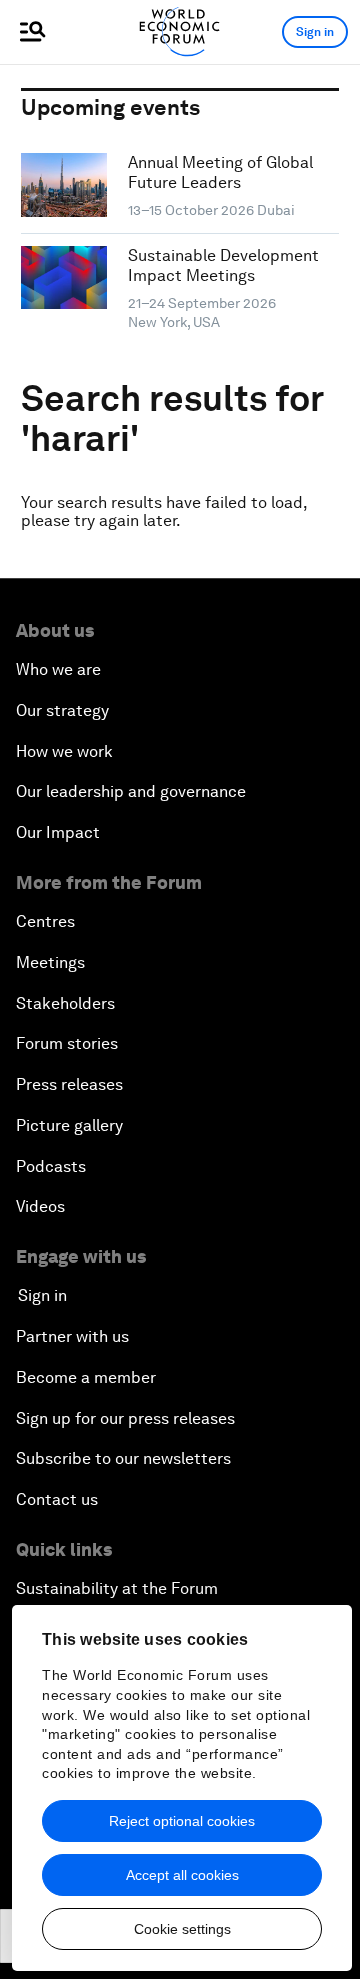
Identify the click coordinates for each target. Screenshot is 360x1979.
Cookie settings (182, 1929)
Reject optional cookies (182, 1821)
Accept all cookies (182, 1875)
